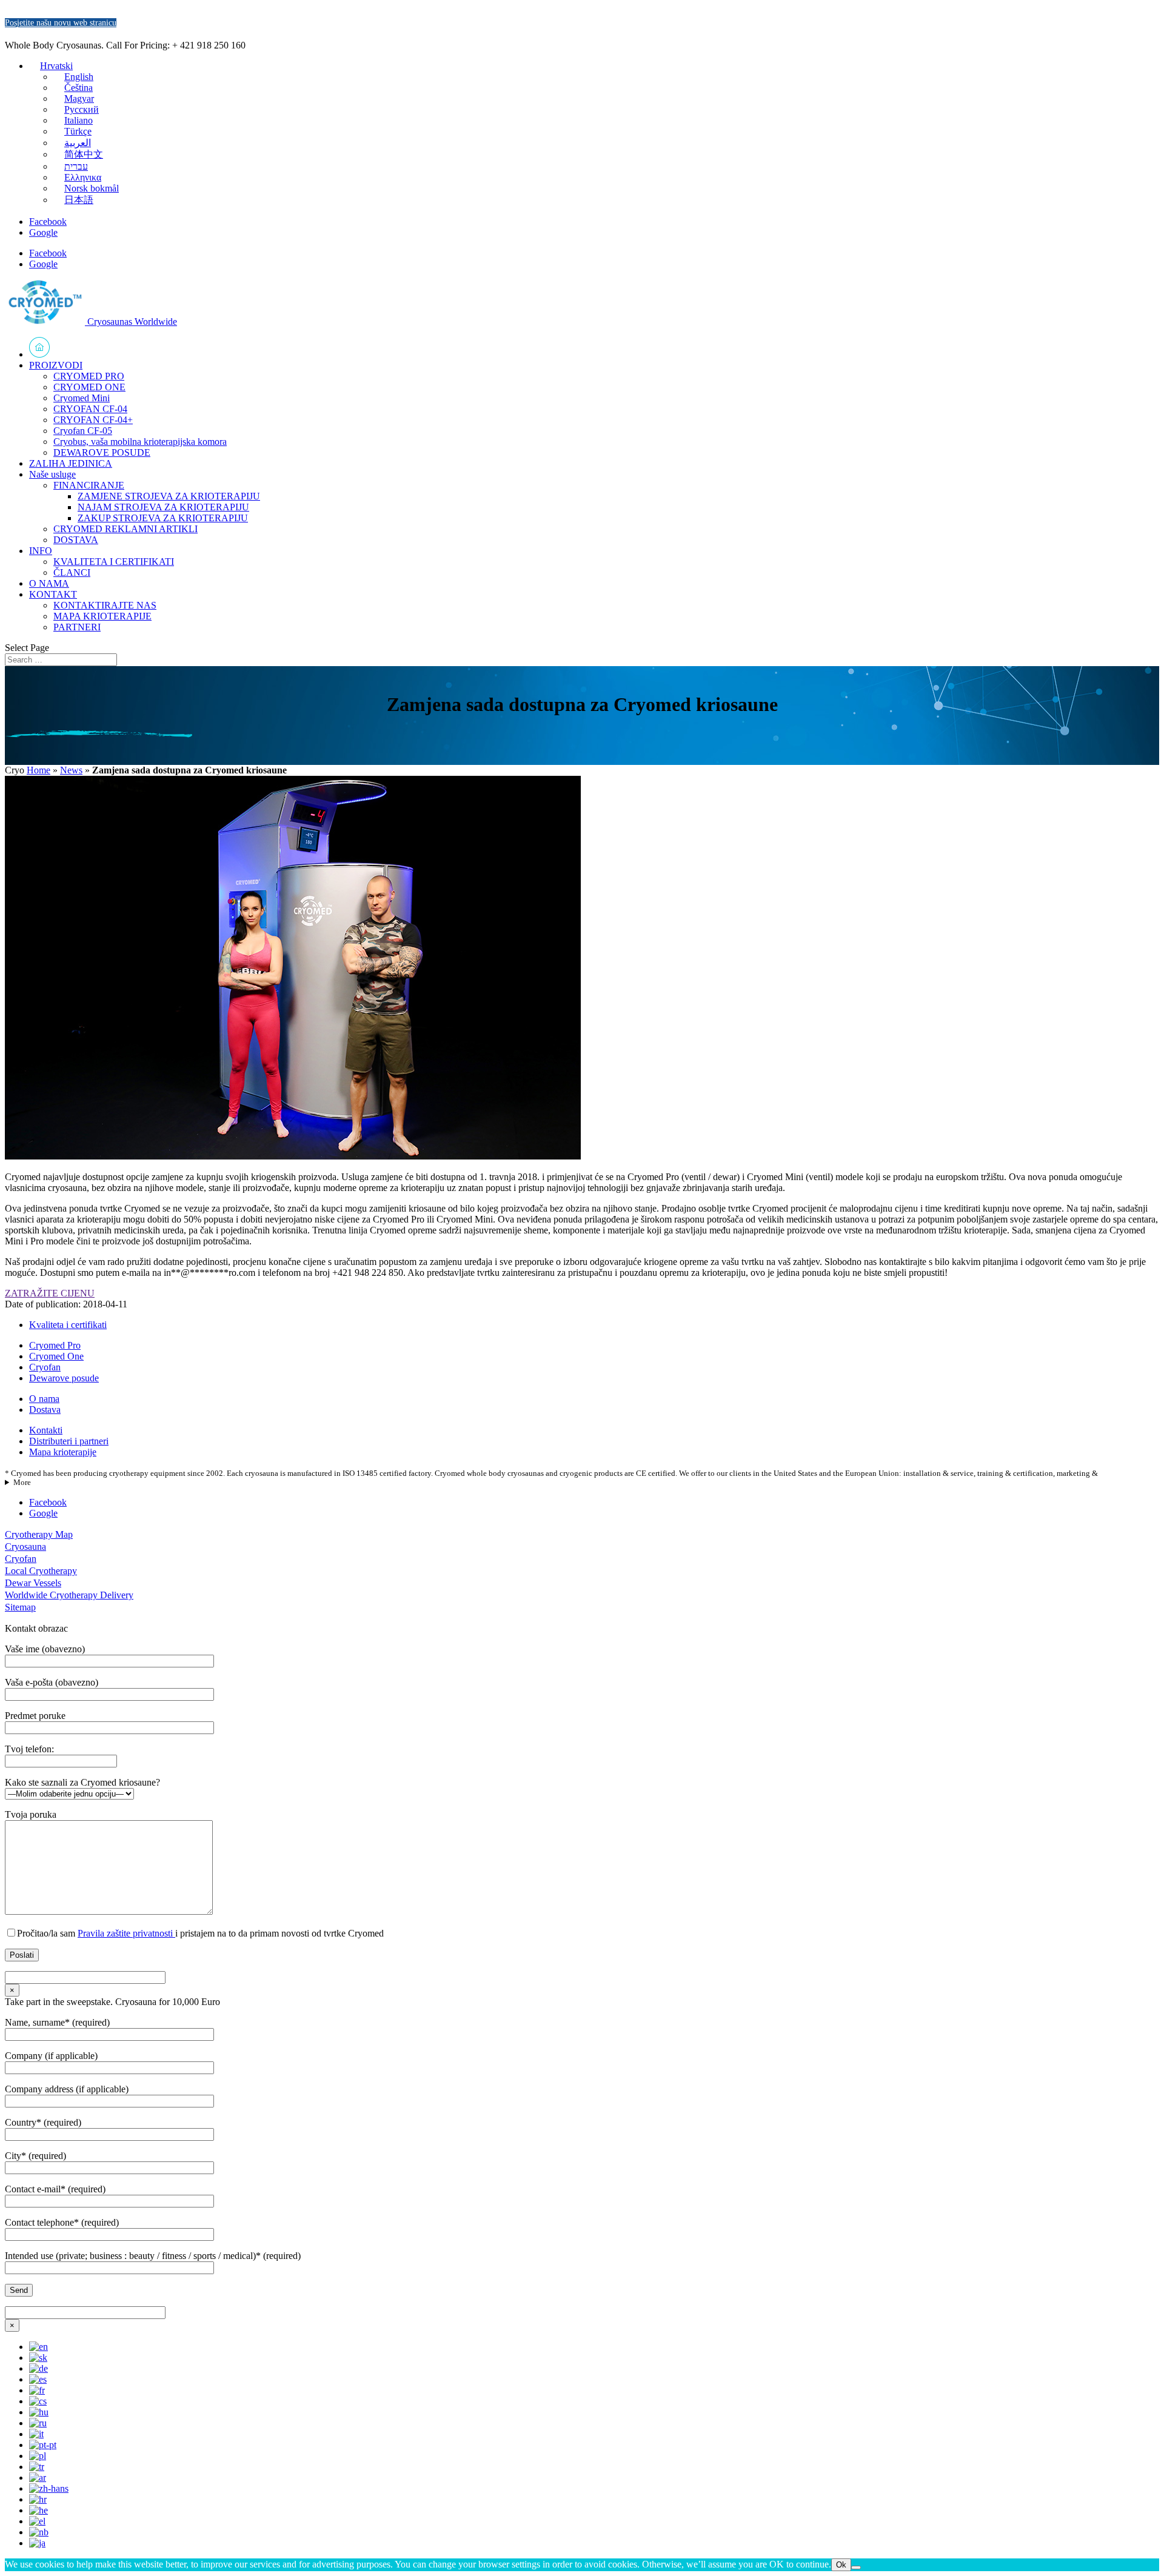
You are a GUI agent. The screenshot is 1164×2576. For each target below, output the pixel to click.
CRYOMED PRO (89, 376)
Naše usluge (52, 474)
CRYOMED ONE (89, 387)
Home (38, 770)
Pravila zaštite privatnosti (126, 1933)
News (71, 770)
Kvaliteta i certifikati (68, 1325)
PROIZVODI (56, 365)
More (22, 1483)
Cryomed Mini (82, 398)
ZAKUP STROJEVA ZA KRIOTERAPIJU (163, 518)
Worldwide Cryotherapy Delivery (69, 1595)
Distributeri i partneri (69, 1441)
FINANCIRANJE (89, 485)
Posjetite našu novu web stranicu (61, 23)
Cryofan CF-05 (83, 431)
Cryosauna (25, 1547)
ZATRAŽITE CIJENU (50, 1293)
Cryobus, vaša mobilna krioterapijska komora (140, 442)
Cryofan (45, 1367)
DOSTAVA (76, 540)
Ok (841, 2565)
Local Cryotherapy (41, 1571)
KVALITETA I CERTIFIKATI (114, 562)
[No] (856, 2568)
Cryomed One (56, 1356)
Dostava (45, 1410)
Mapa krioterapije (63, 1452)
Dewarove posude (64, 1378)
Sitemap (20, 1607)
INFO (41, 551)
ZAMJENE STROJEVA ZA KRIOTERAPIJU (169, 496)
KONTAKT (53, 594)
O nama (44, 1399)
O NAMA (49, 583)
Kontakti (46, 1430)
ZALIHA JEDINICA (71, 463)
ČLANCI (72, 572)
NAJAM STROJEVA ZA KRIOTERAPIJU (163, 507)
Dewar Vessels (33, 1583)
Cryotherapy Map (39, 1534)
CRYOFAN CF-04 (90, 409)
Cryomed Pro (55, 1345)
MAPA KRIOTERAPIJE (102, 616)
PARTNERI (77, 627)
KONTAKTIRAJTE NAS (105, 605)
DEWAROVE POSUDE (102, 452)
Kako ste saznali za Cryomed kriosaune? (82, 1782)
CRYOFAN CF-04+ (93, 420)
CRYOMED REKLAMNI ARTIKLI (125, 529)
